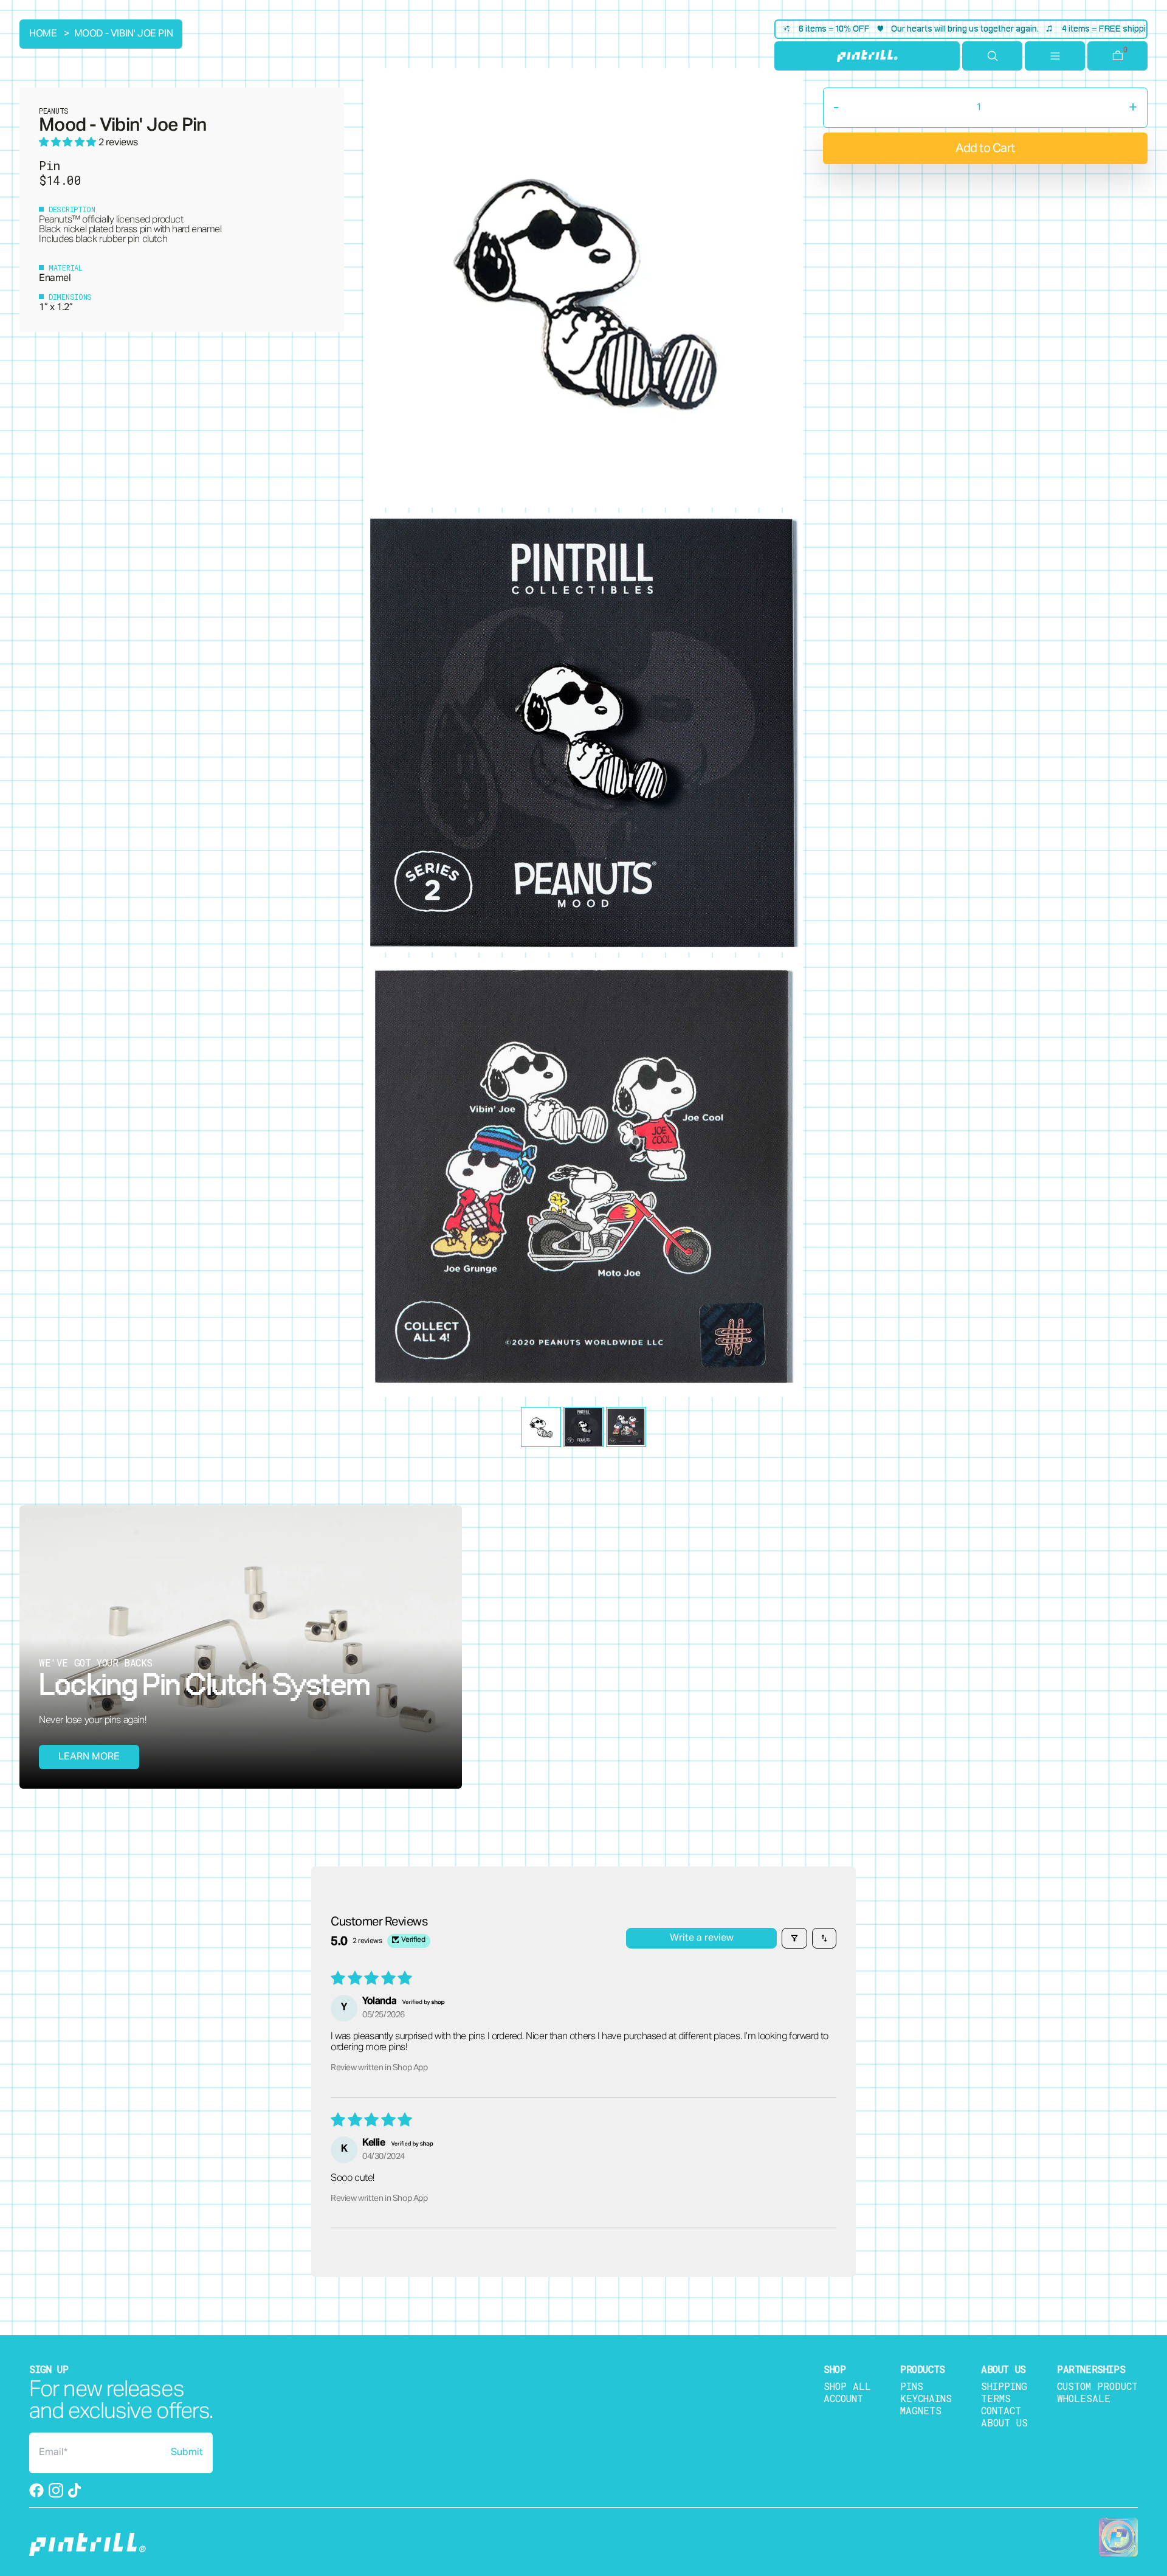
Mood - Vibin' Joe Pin (124, 34)
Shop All (847, 2386)
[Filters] (794, 1938)
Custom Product (1097, 2386)
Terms (996, 2398)
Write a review (702, 1938)
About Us (1004, 2422)
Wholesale (1084, 2398)
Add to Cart (985, 148)
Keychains (926, 2398)
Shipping (1004, 2386)
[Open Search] (992, 56)
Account (843, 2398)
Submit (187, 2453)
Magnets (921, 2410)
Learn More (89, 1757)
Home (43, 34)
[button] (69, 143)
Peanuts (55, 220)
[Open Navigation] (1055, 56)
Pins (912, 2386)
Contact (1001, 2410)
